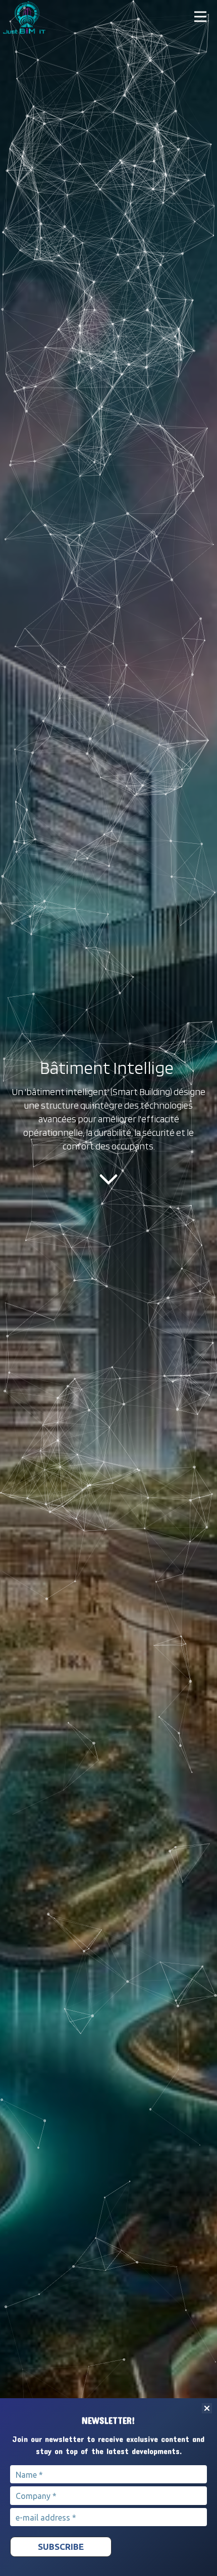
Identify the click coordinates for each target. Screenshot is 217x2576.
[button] (201, 16)
